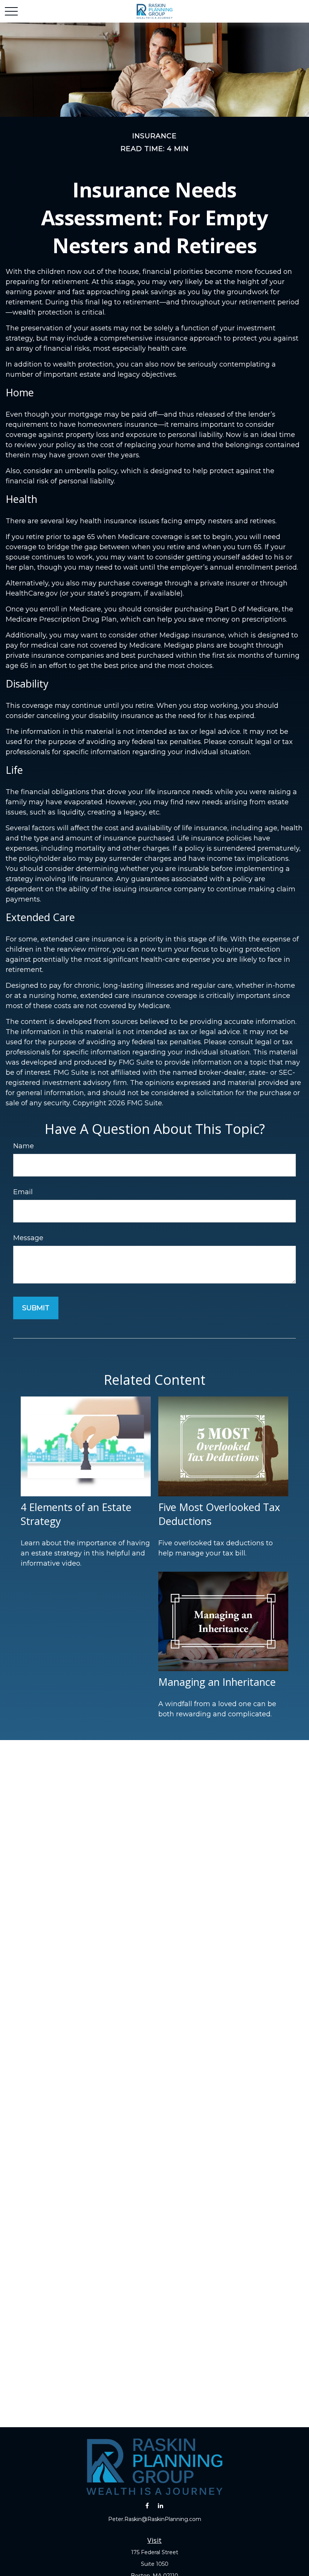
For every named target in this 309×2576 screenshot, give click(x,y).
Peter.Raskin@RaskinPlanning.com (155, 2519)
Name (24, 1146)
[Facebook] (147, 2505)
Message (28, 1238)
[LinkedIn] (160, 2505)
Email (23, 1192)
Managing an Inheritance (217, 1682)
